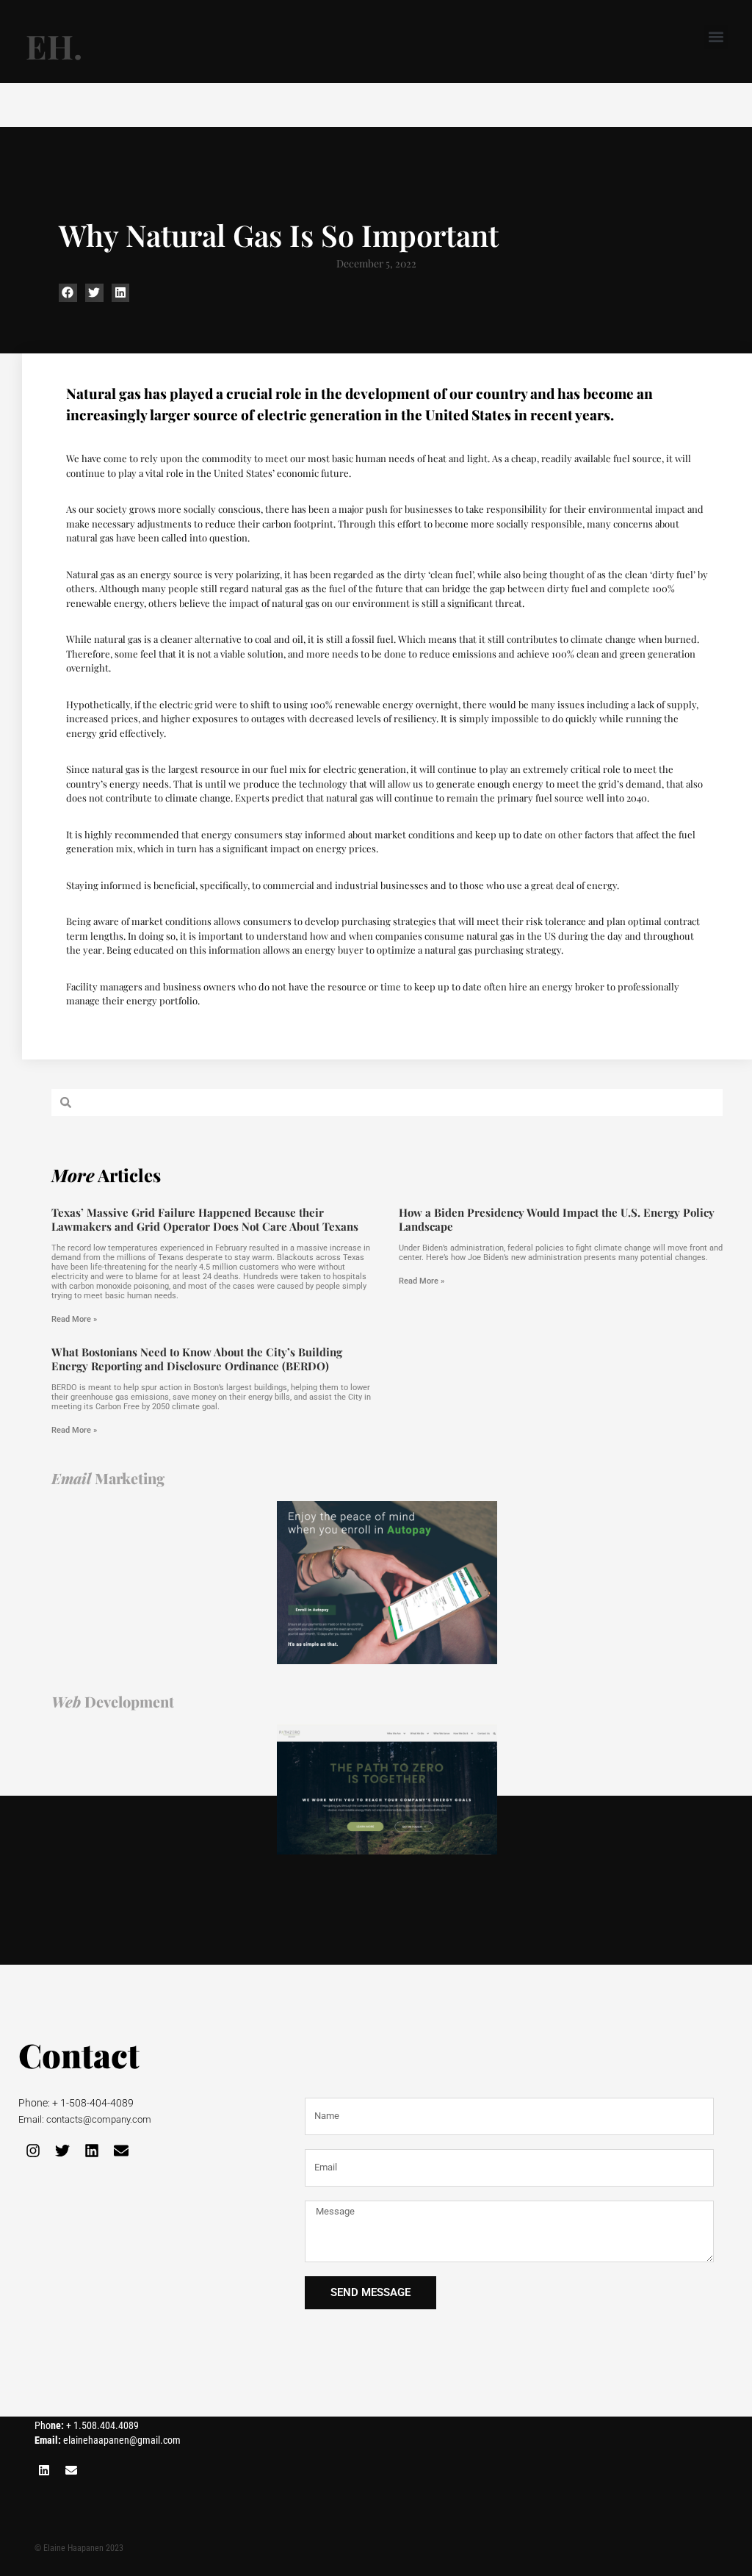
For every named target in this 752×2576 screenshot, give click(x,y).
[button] (716, 37)
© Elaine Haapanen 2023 (79, 2548)
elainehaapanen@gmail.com (108, 2440)
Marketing (108, 1478)
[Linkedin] (92, 2151)
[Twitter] (62, 2151)
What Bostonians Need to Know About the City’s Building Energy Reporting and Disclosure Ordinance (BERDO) (197, 1359)
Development (113, 1701)
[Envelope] (121, 2151)
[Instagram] (33, 2151)
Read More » (74, 1319)
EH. (54, 46)
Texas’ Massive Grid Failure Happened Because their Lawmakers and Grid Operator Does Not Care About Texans (205, 1220)
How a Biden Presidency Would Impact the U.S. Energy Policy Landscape (557, 1220)
